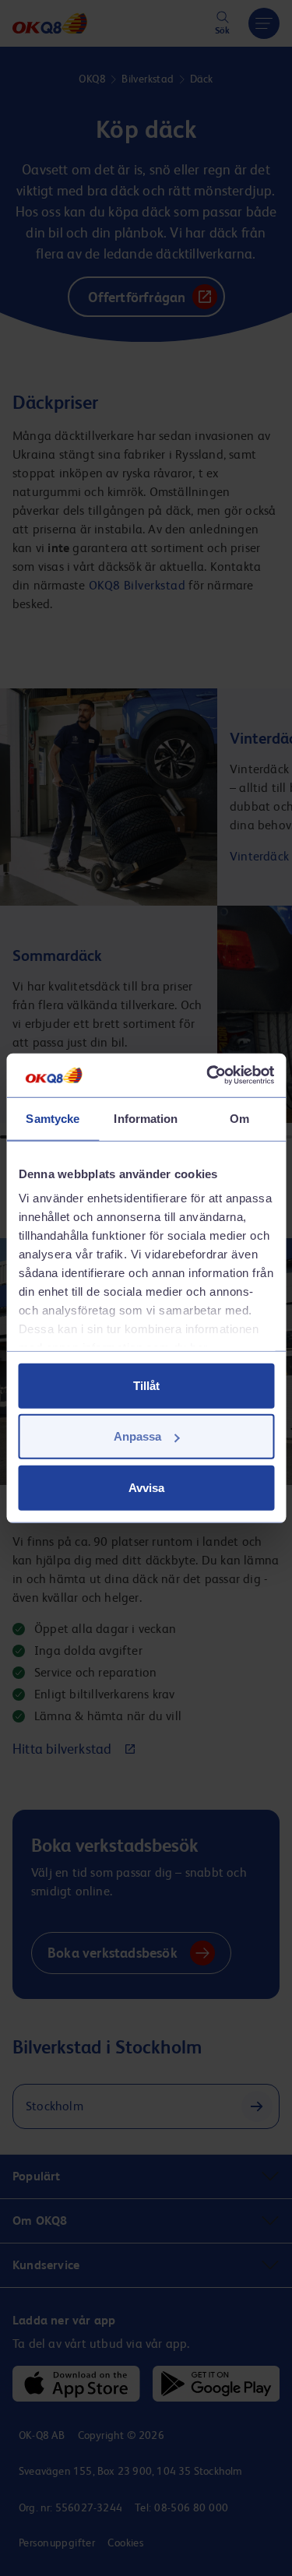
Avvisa (146, 1487)
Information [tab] (146, 1118)
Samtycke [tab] (53, 1118)
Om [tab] (239, 1118)
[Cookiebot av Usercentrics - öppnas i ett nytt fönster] (208, 1075)
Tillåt (146, 1385)
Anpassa (137, 1436)
